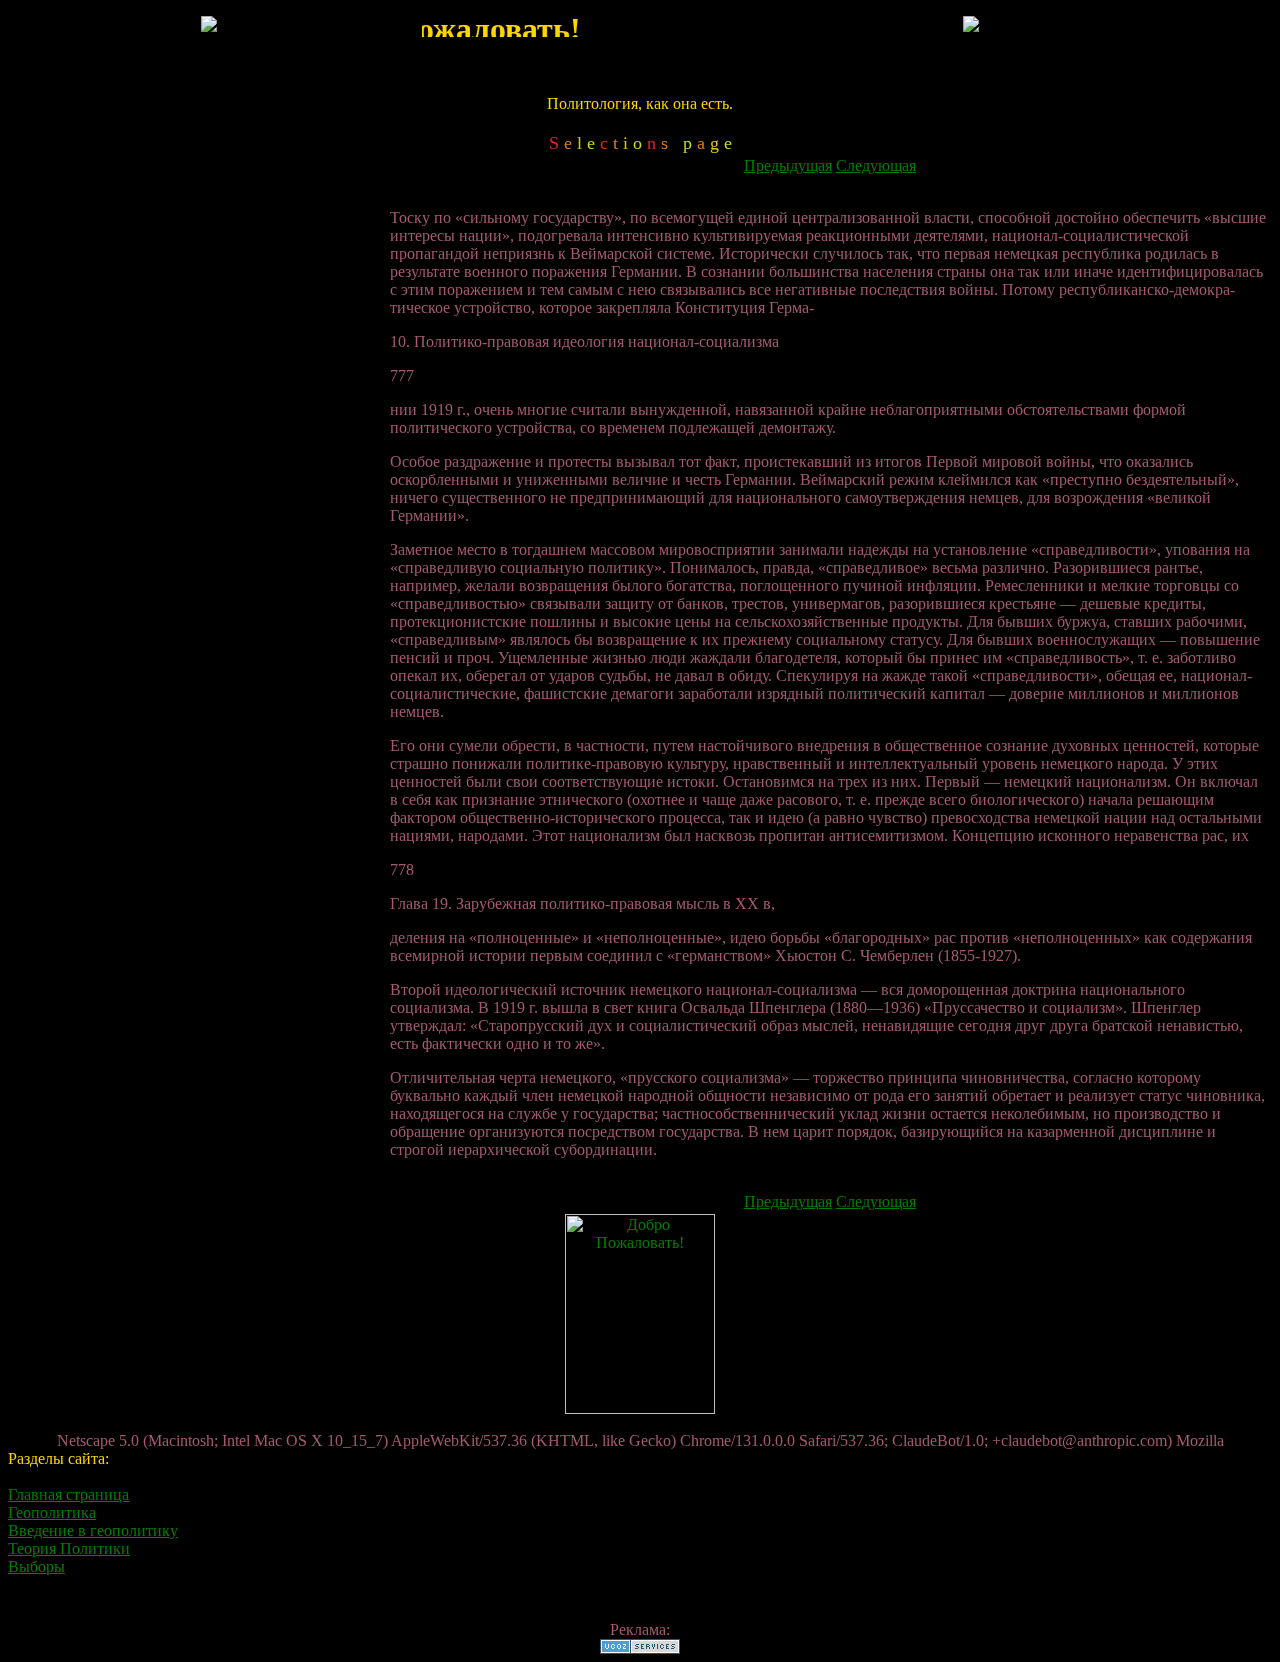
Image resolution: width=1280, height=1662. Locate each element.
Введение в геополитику (93, 1530)
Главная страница (68, 1494)
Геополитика (52, 1512)
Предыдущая (788, 165)
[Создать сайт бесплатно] (640, 1648)
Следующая (876, 165)
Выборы (36, 1566)
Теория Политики (69, 1548)
